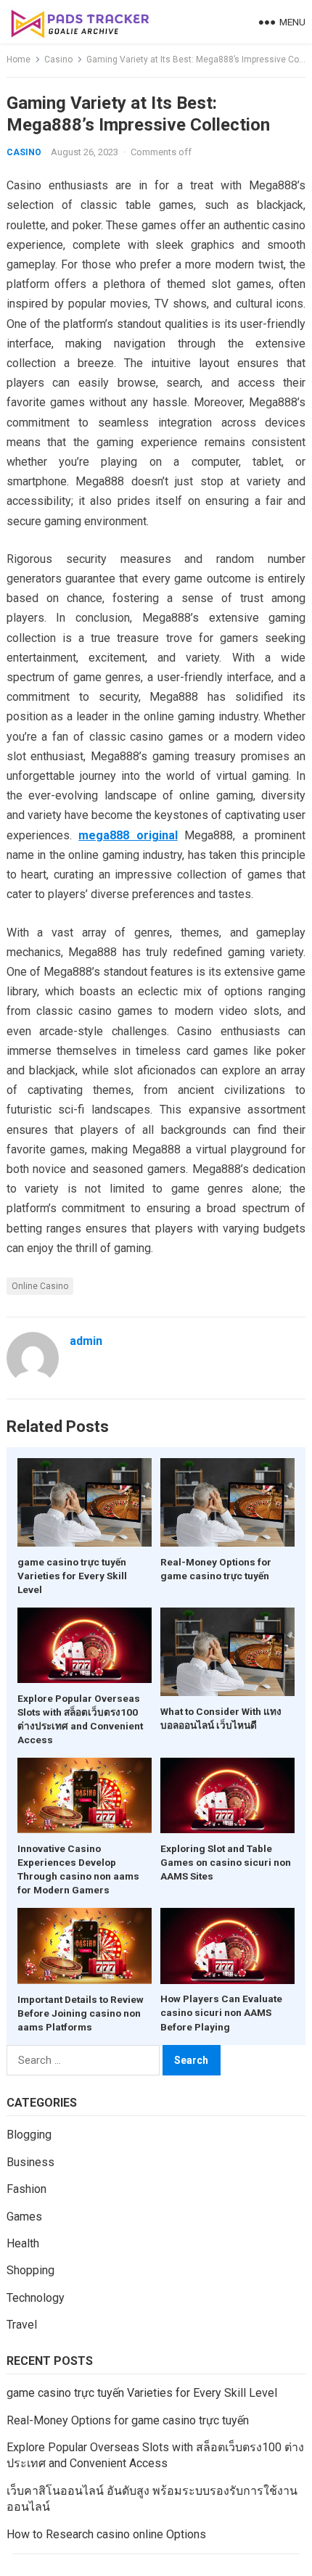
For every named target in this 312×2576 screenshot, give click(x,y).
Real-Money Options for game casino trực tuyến (128, 2420)
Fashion (26, 2189)
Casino (58, 59)
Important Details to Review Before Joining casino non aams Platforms (81, 2013)
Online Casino (40, 1286)
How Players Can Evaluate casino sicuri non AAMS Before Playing (221, 2012)
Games (24, 2217)
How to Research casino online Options (106, 2534)
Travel (22, 2325)
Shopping (30, 2270)
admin (86, 1341)
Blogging (29, 2135)
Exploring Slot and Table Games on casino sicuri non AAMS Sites (226, 1862)
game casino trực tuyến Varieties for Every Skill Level (72, 1576)
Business (30, 2162)
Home (19, 59)
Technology (36, 2298)
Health (23, 2243)
